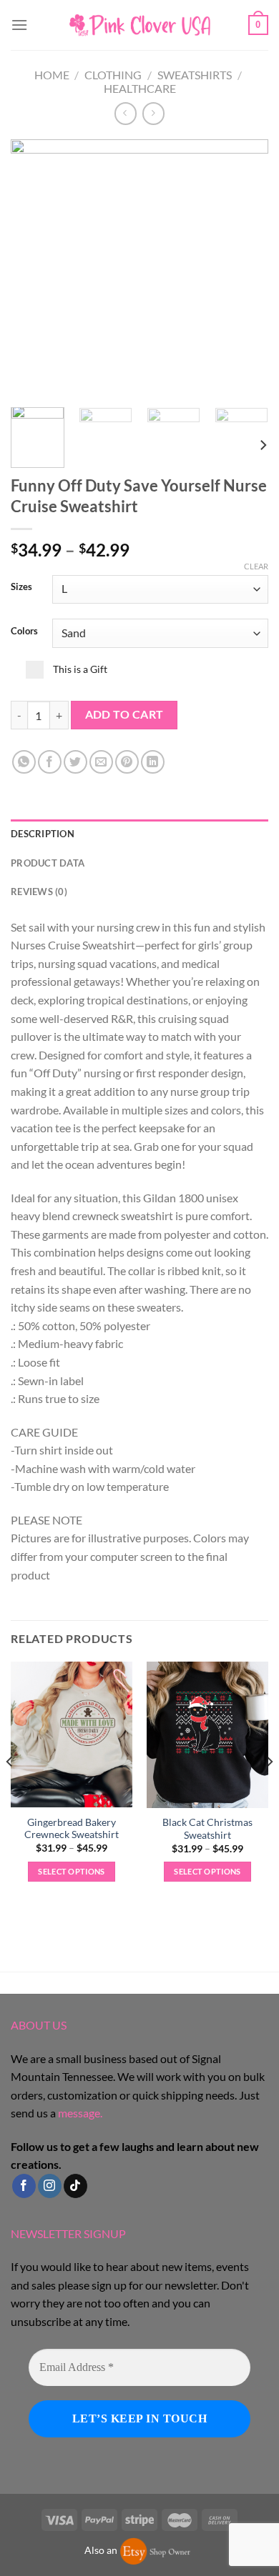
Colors (24, 631)
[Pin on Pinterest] (127, 762)
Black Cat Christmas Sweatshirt (207, 1829)
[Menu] (19, 25)
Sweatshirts (195, 75)
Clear (256, 566)
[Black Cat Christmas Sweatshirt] (207, 1735)
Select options (72, 1871)
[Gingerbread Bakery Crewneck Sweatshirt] (72, 1734)
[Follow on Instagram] (50, 2186)
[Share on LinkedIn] (153, 762)
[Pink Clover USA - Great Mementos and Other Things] (139, 25)
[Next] (245, 268)
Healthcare (140, 88)
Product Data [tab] (48, 863)
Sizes (21, 587)
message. (80, 2113)
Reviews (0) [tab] (39, 892)
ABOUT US (39, 2025)
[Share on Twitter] (75, 762)
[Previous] (34, 268)
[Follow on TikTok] (75, 2186)
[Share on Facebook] (50, 762)
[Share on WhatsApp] (24, 762)
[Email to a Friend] (101, 762)
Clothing (113, 75)
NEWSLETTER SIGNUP (68, 2233)
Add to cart (124, 714)
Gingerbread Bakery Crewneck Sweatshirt (72, 1829)
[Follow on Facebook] (24, 2186)
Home (52, 75)
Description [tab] (43, 834)
